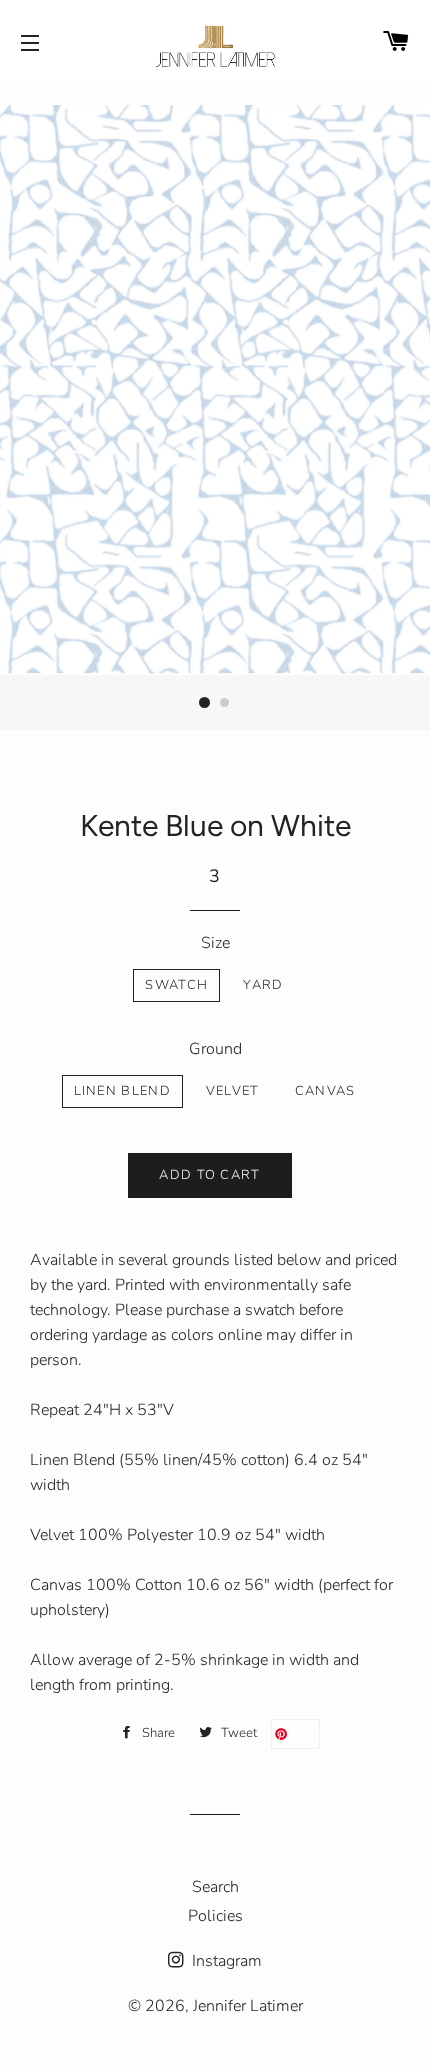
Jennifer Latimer (248, 2006)
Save (303, 1733)
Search (215, 1887)
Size (215, 943)
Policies (215, 1916)
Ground (215, 1049)
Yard (263, 985)
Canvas (325, 1091)
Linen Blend (122, 1091)
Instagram (225, 1961)
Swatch (176, 985)
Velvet (233, 1091)
